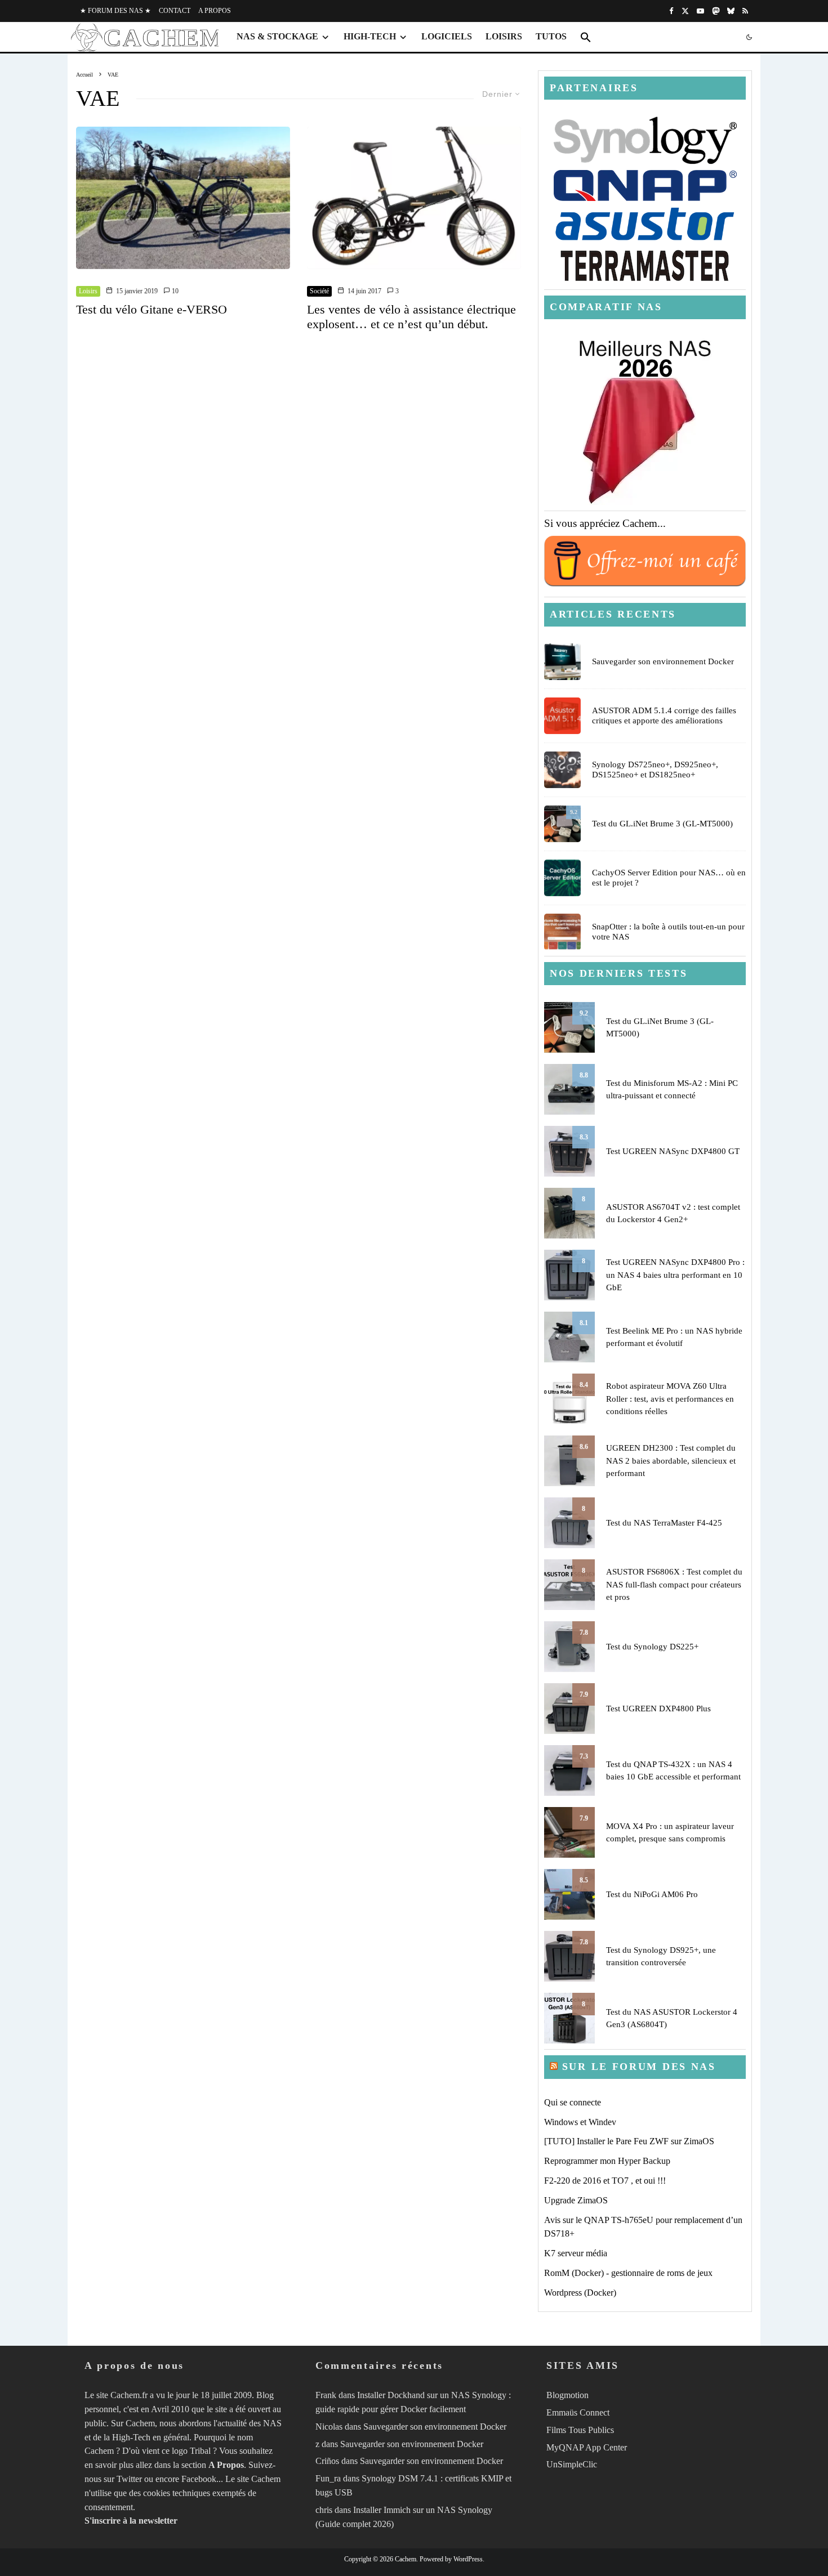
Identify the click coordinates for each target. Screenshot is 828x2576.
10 (174, 291)
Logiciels (447, 36)
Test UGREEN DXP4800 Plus (658, 1709)
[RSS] (745, 11)
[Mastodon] (716, 11)
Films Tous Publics (580, 2430)
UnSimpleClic (572, 2464)
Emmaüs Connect (578, 2412)
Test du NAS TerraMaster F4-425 (664, 1523)
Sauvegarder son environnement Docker (663, 661)
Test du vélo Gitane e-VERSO (152, 309)
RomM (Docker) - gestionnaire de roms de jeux (628, 2273)
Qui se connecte (573, 2102)
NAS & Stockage (277, 36)
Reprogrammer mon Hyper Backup (607, 2161)
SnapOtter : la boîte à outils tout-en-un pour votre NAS (668, 932)
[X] (685, 11)
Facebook (199, 2479)
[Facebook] (671, 11)
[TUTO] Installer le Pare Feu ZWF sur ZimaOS (629, 2141)
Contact (175, 11)
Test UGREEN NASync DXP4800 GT (673, 1151)
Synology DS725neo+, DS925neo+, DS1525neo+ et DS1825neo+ (655, 770)
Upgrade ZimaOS (576, 2200)
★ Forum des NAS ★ (115, 11)
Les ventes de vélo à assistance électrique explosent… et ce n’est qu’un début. (411, 317)
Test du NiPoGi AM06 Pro (652, 1894)
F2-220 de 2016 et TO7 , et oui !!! (605, 2181)
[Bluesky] (731, 11)
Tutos (551, 36)
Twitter (129, 2479)
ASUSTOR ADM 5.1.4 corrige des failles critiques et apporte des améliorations (664, 715)
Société (319, 291)
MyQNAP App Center (587, 2447)
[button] (586, 37)
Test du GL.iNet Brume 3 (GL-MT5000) (662, 824)
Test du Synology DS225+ (652, 1647)
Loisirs (504, 36)
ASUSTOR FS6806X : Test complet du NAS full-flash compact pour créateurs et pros (674, 1584)
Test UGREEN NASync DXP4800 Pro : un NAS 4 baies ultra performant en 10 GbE (675, 1275)
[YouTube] (700, 11)
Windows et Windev (580, 2122)
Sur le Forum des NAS (639, 2067)
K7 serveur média (576, 2253)
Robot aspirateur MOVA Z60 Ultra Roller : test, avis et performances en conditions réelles (670, 1399)
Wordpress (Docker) (580, 2293)
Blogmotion (567, 2395)
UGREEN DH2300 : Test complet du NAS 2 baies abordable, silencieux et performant (671, 1461)
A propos (215, 11)
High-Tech (370, 36)
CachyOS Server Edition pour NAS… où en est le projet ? (669, 878)
